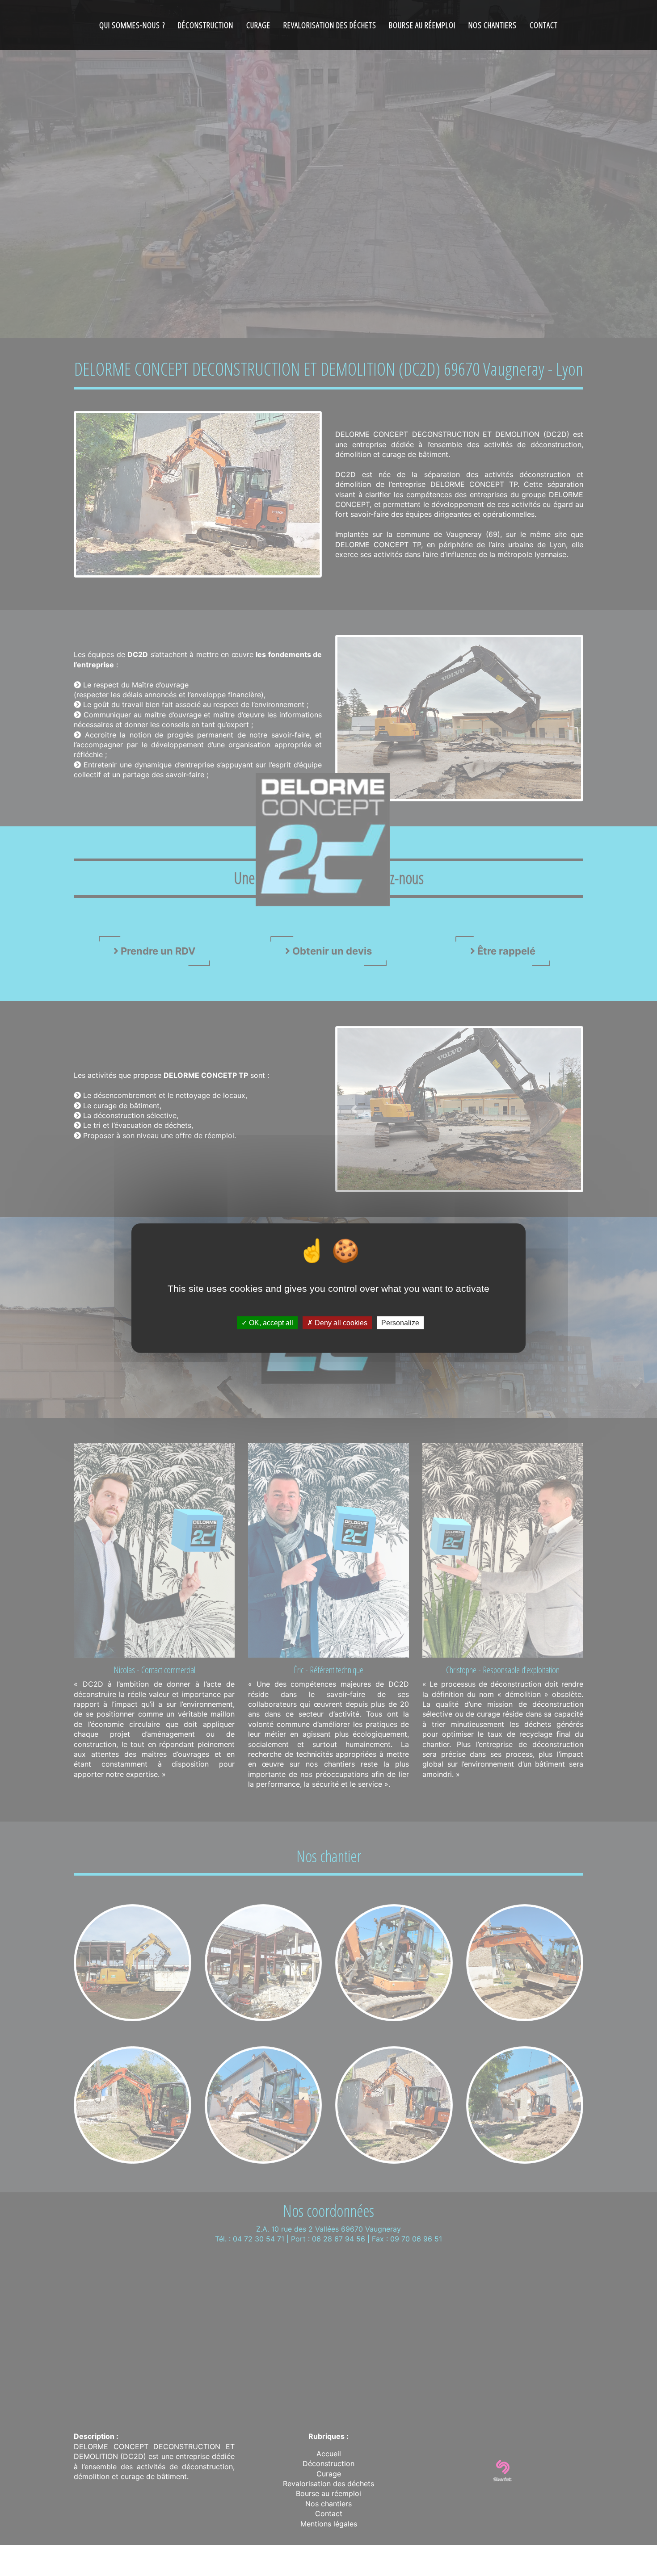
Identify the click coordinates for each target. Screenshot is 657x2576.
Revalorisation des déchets (330, 25)
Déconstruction (206, 25)
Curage (258, 25)
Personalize (400, 1323)
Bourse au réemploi (422, 25)
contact (544, 25)
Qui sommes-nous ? (132, 25)
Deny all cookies (340, 1323)
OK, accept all (270, 1323)
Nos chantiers (493, 25)
